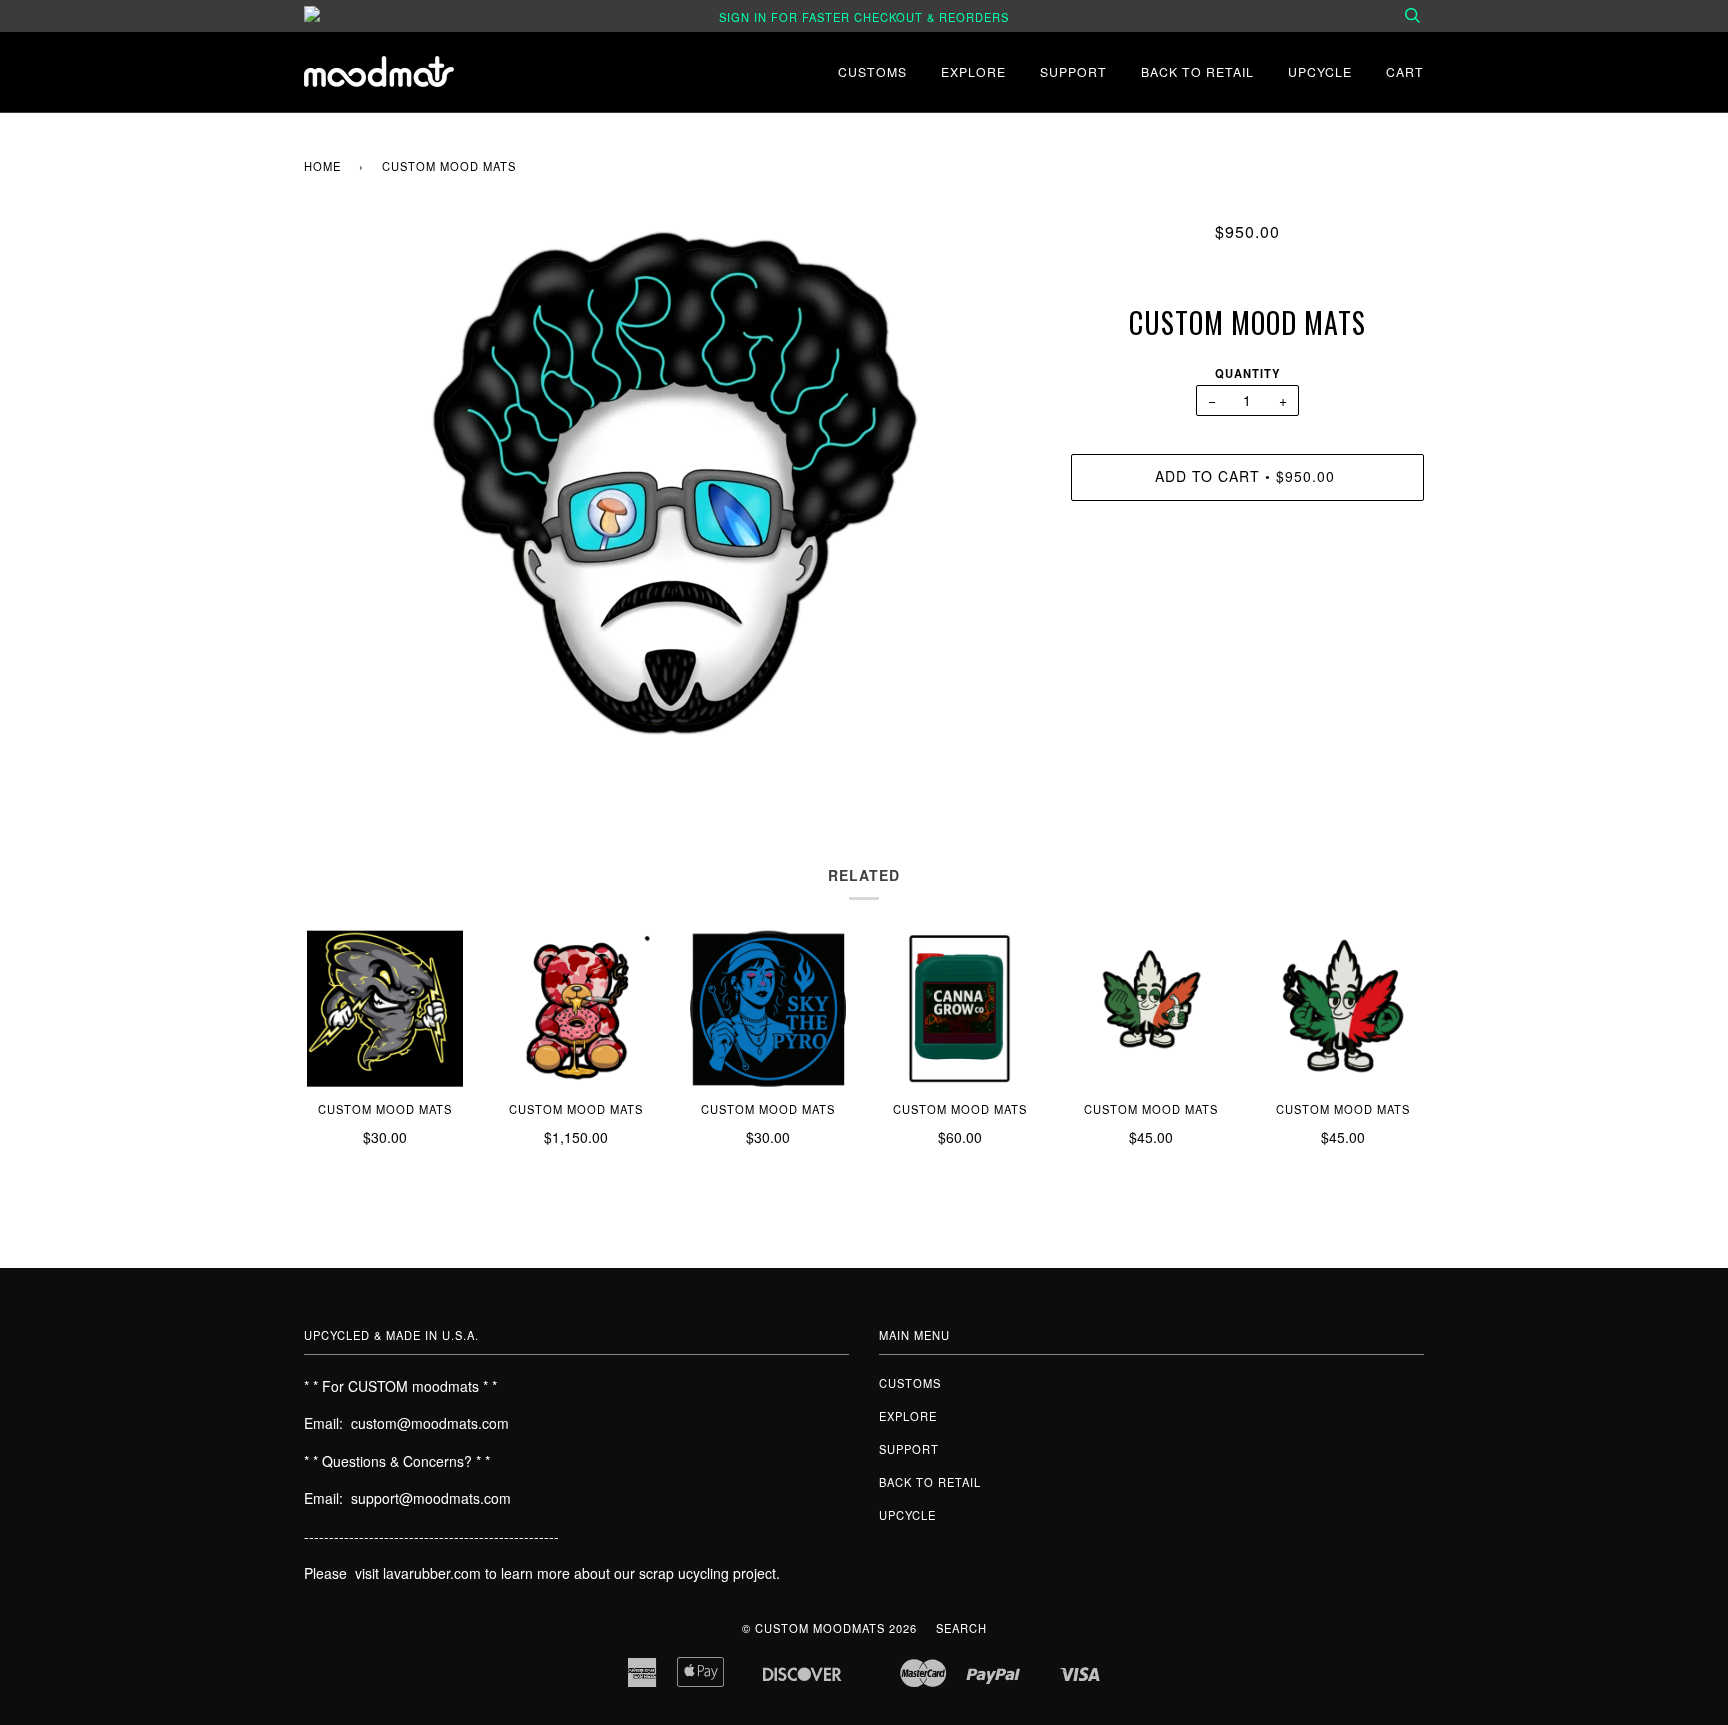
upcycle (1320, 71)
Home (322, 166)
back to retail (1197, 71)
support (1073, 71)
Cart (1405, 71)
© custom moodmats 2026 (829, 1628)
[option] (672, 496)
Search (961, 1628)
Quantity (1247, 373)
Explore (973, 71)
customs (872, 71)
